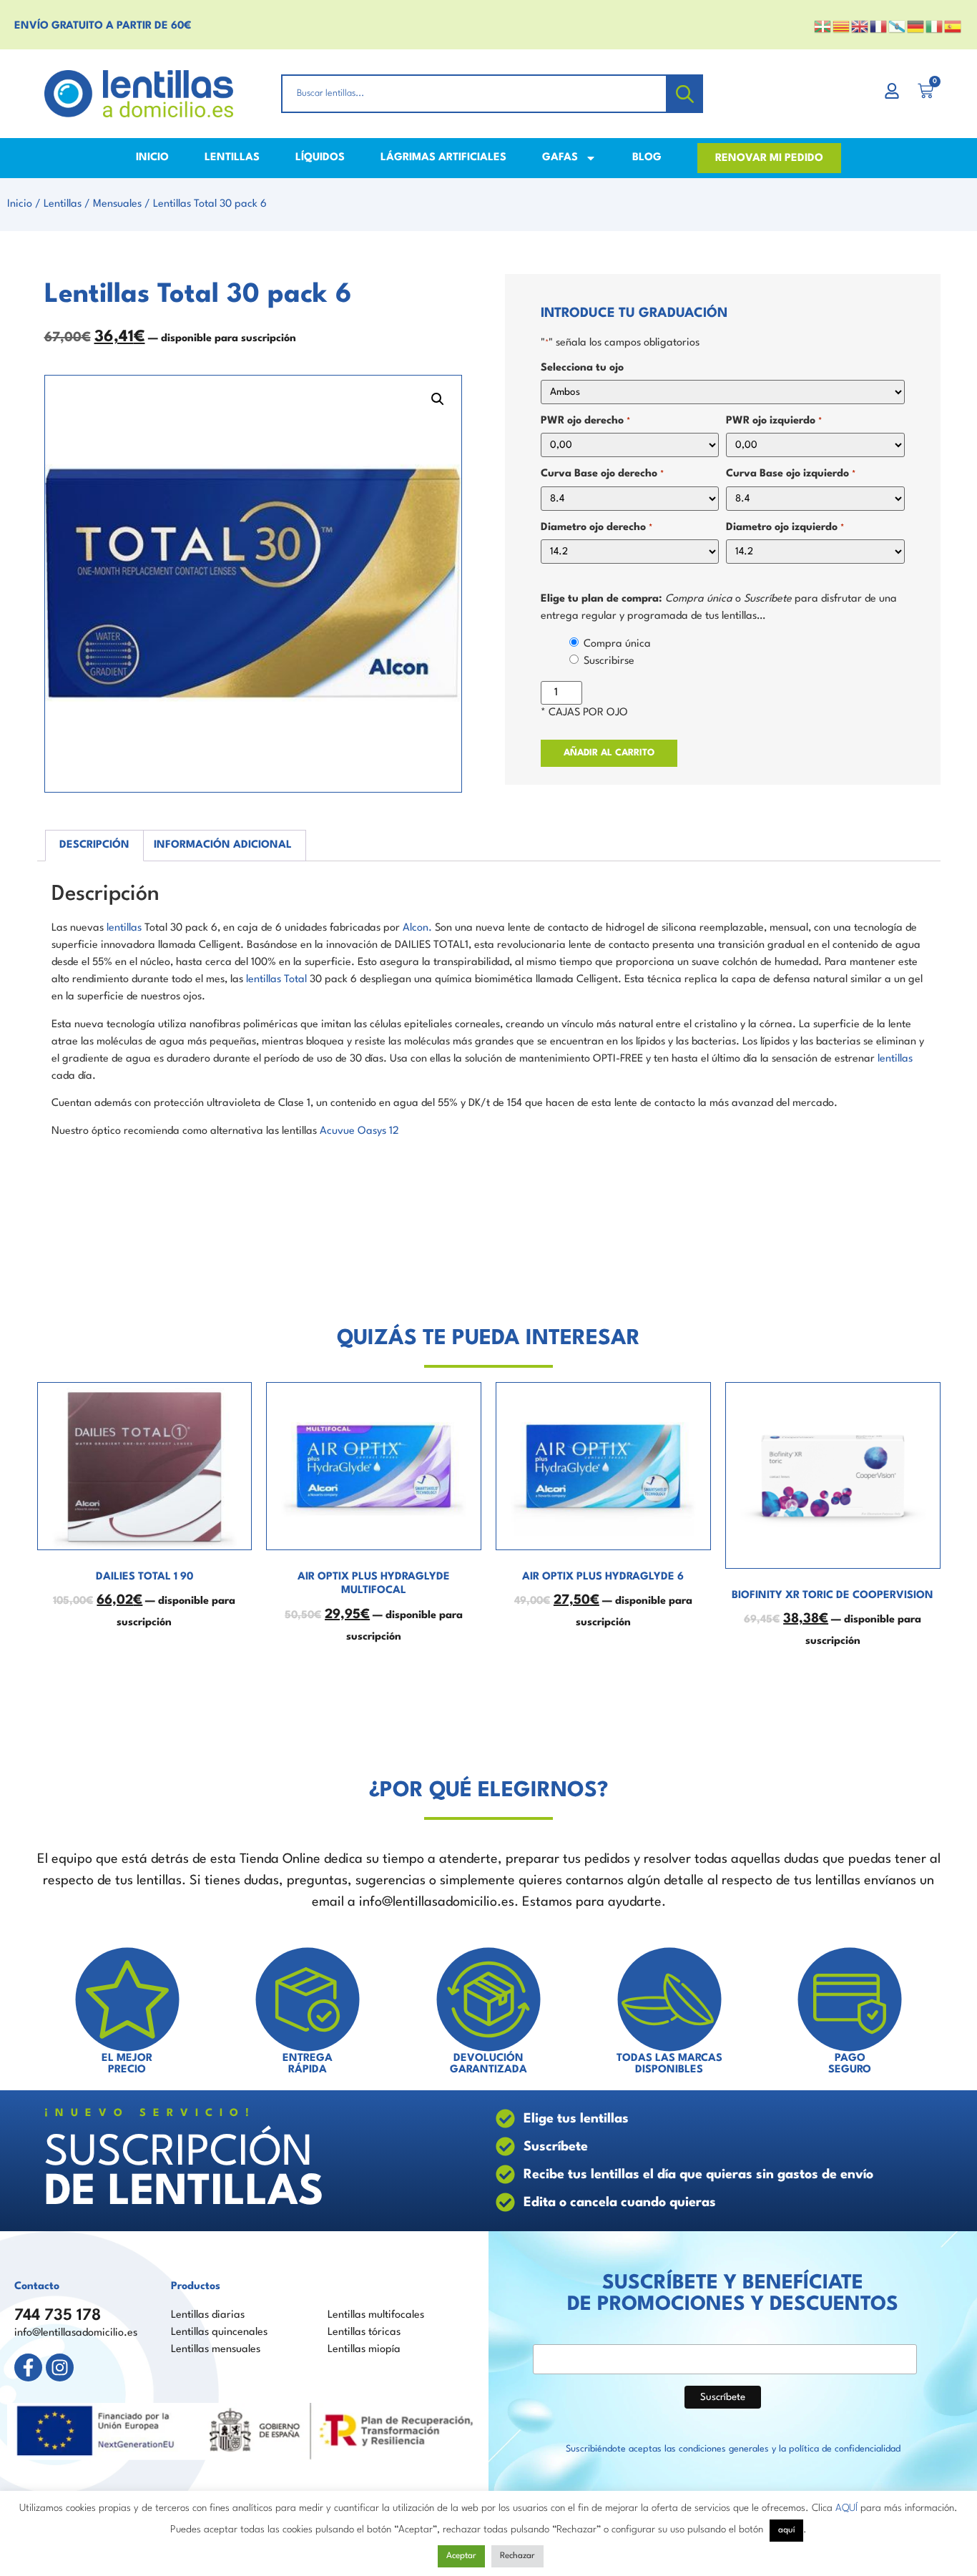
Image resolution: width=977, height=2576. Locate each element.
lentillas (124, 928)
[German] (916, 26)
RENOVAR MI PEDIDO (769, 158)
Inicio (20, 204)
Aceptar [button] (461, 2556)
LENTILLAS (232, 158)
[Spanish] (953, 26)
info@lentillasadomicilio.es (76, 2333)
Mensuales (117, 204)
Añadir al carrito (609, 753)
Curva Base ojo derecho (602, 474)
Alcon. (417, 928)
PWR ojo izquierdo (774, 421)
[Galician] (898, 26)
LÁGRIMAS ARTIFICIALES (443, 158)
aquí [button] (786, 2530)
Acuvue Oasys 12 (359, 1131)
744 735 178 (58, 2316)
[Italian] (935, 26)
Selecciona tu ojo (582, 368)
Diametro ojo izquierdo (785, 528)
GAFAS (560, 158)
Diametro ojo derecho (596, 528)
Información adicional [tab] (223, 845)
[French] (879, 26)
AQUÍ (846, 2508)
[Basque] (823, 26)
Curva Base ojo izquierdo (790, 474)
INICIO (152, 158)
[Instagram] (60, 2367)
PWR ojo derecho (585, 421)
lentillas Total (276, 980)
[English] (860, 26)
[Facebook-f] (28, 2367)
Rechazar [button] (517, 2556)
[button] (438, 399)
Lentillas (63, 204)
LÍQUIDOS (320, 158)
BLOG (647, 158)
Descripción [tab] (94, 845)
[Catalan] (842, 26)
